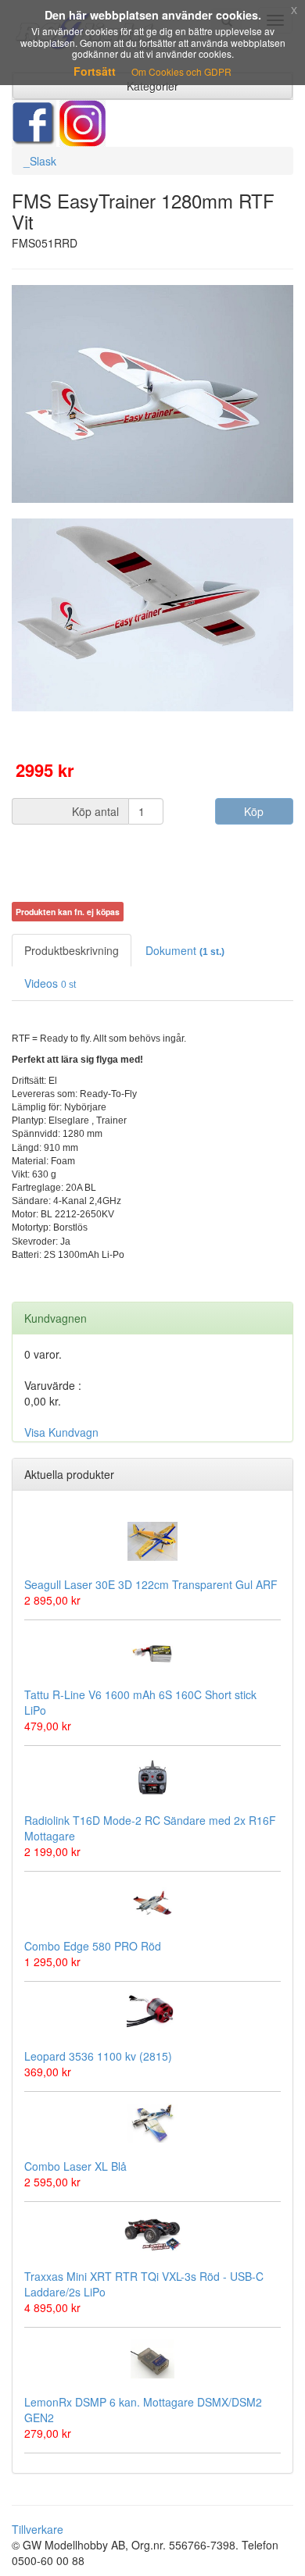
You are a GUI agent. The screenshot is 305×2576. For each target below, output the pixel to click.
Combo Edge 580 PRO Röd (93, 1946)
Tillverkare (38, 2529)
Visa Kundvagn (61, 1432)
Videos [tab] (50, 983)
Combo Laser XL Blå (75, 2166)
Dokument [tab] (185, 950)
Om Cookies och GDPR (181, 71)
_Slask (40, 161)
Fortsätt (95, 71)
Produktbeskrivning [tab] (72, 950)
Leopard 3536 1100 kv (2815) (98, 2056)
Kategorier (152, 86)
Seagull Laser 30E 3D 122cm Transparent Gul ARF (151, 1584)
